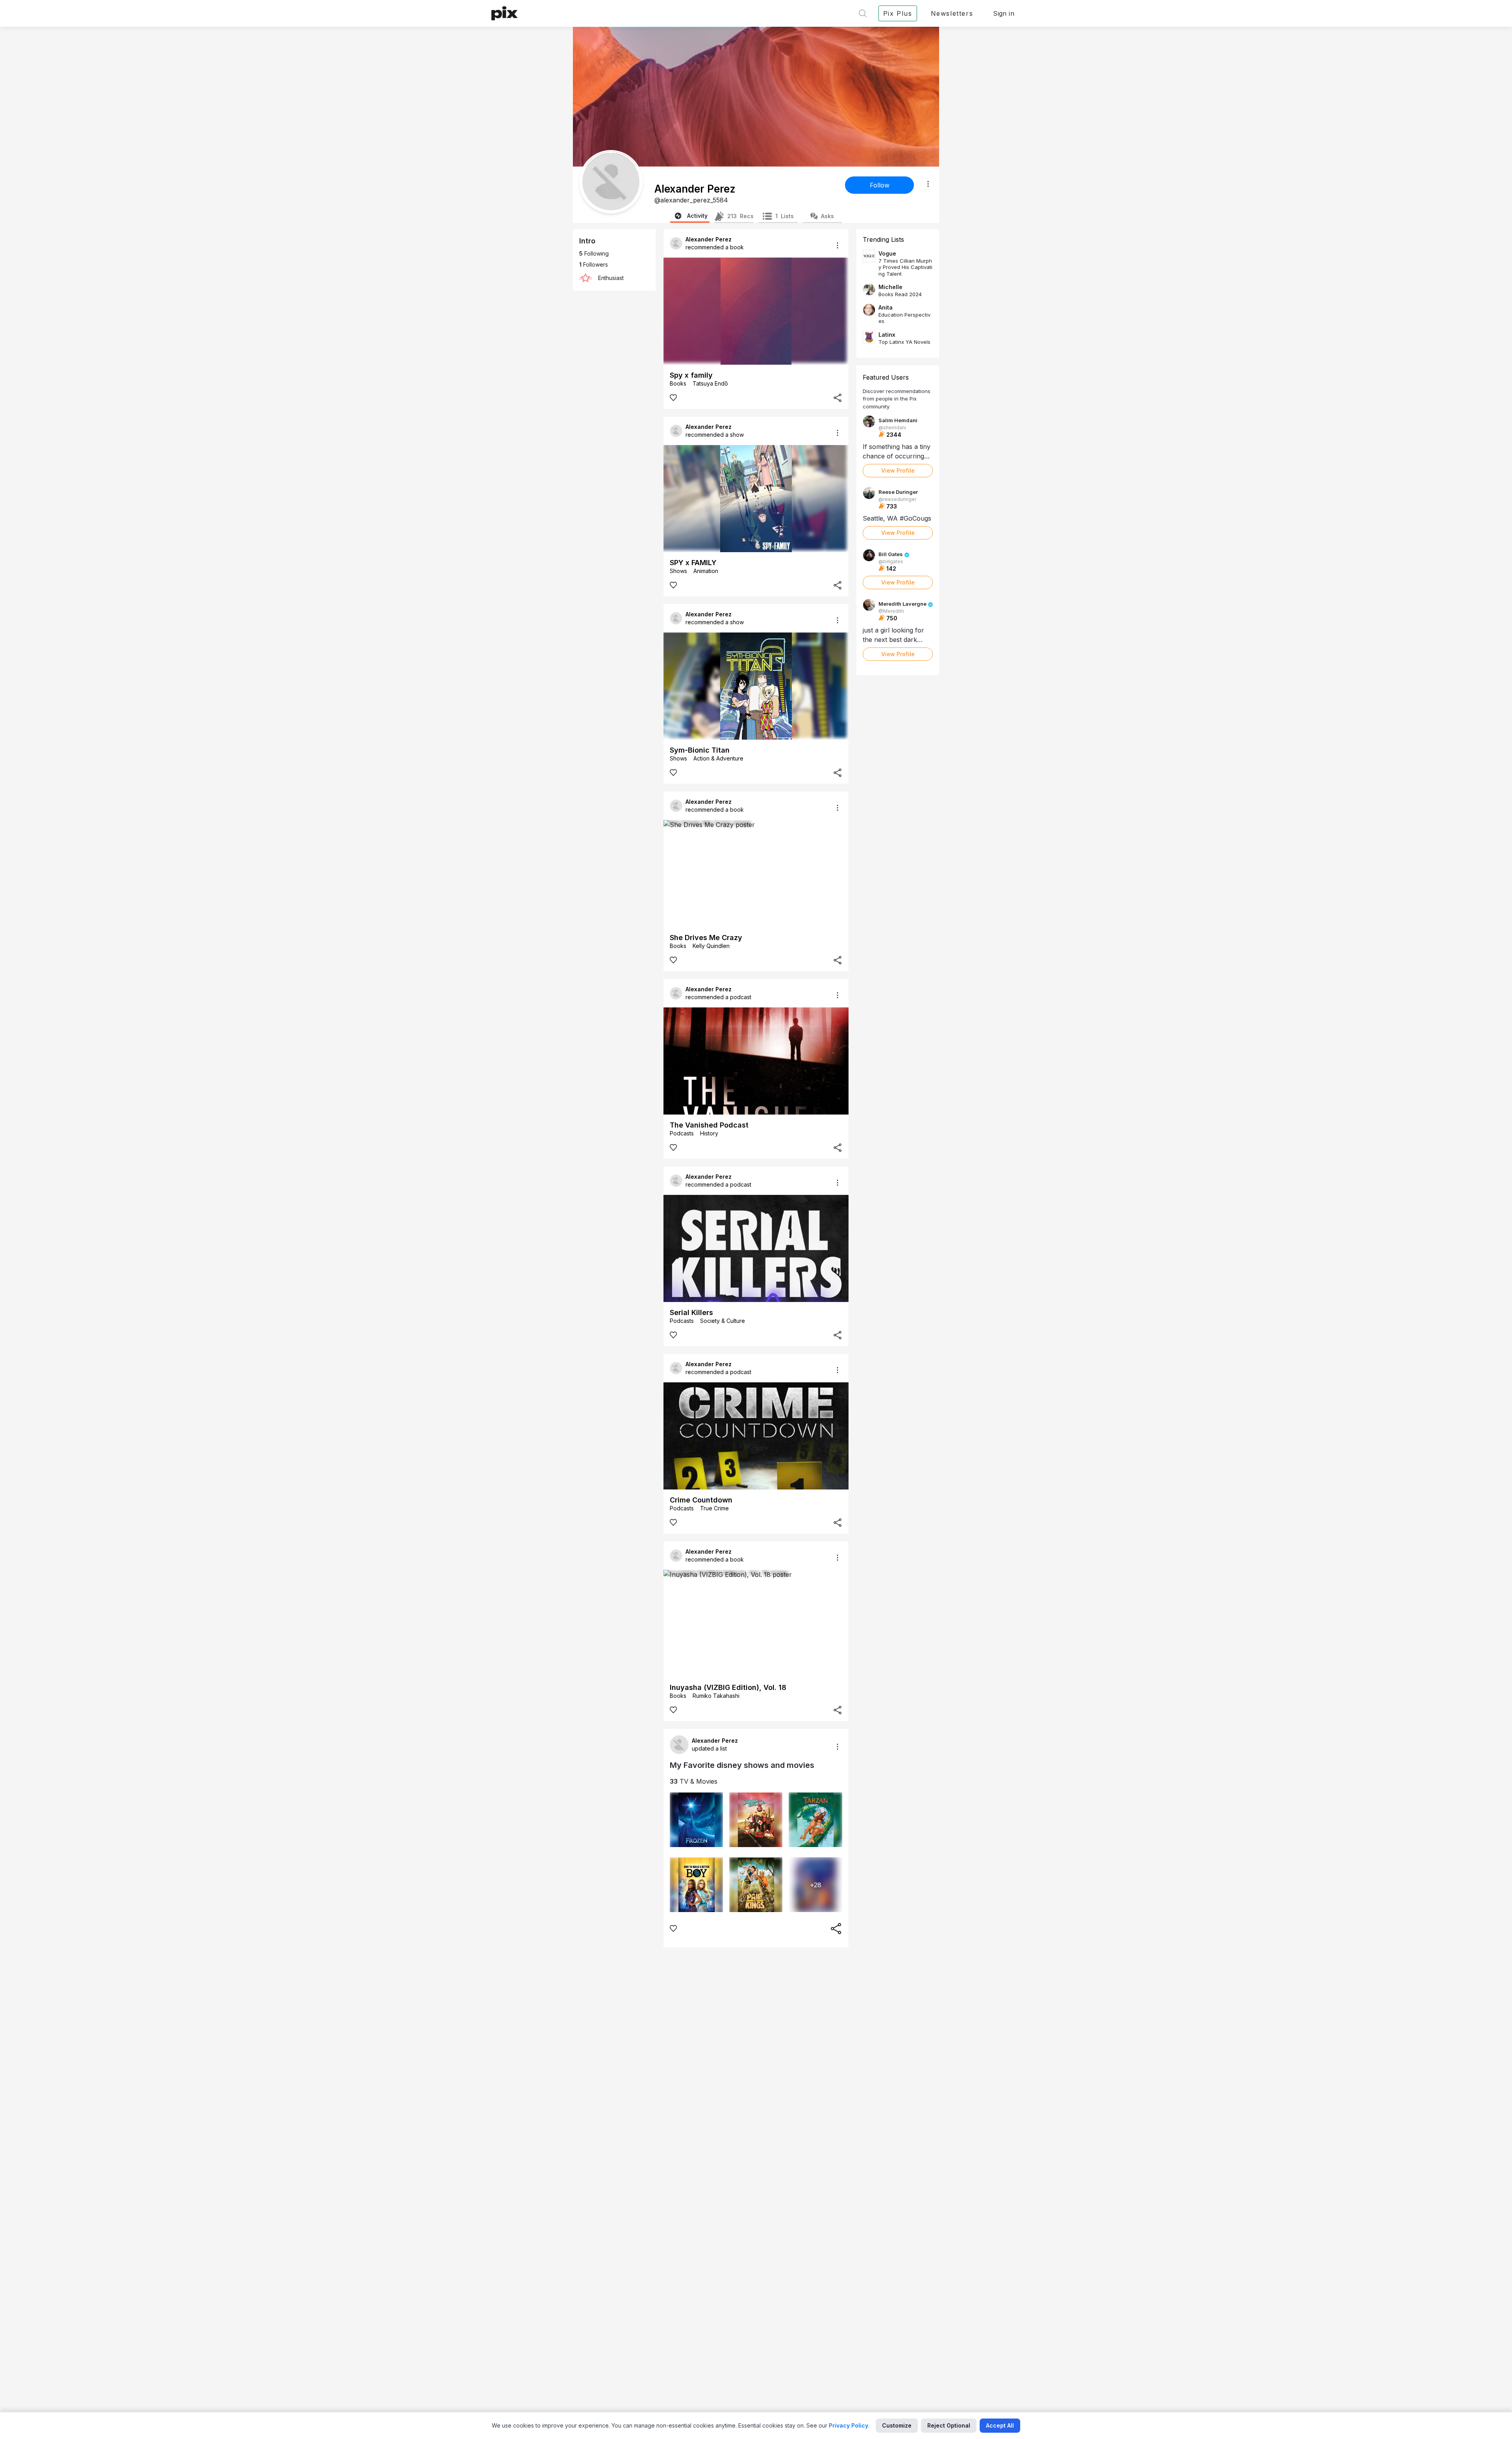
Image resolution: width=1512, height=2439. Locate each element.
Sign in (1004, 13)
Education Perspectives (904, 318)
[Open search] (863, 13)
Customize (897, 2425)
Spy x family (691, 375)
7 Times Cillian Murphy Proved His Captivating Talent (905, 267)
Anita (886, 307)
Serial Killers (691, 1312)
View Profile (898, 470)
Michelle (890, 287)
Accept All (1000, 2425)
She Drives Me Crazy (706, 938)
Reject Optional (949, 2425)
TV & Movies (694, 1781)
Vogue (887, 253)
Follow (880, 185)
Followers (594, 264)
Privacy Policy (849, 2425)
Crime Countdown (701, 1500)
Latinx (887, 335)
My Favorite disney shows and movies (742, 1765)
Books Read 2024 (900, 294)
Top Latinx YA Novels (904, 342)
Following (594, 253)
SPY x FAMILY (693, 563)
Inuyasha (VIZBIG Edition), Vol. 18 (728, 1687)
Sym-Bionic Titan (700, 750)
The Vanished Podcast (709, 1125)
